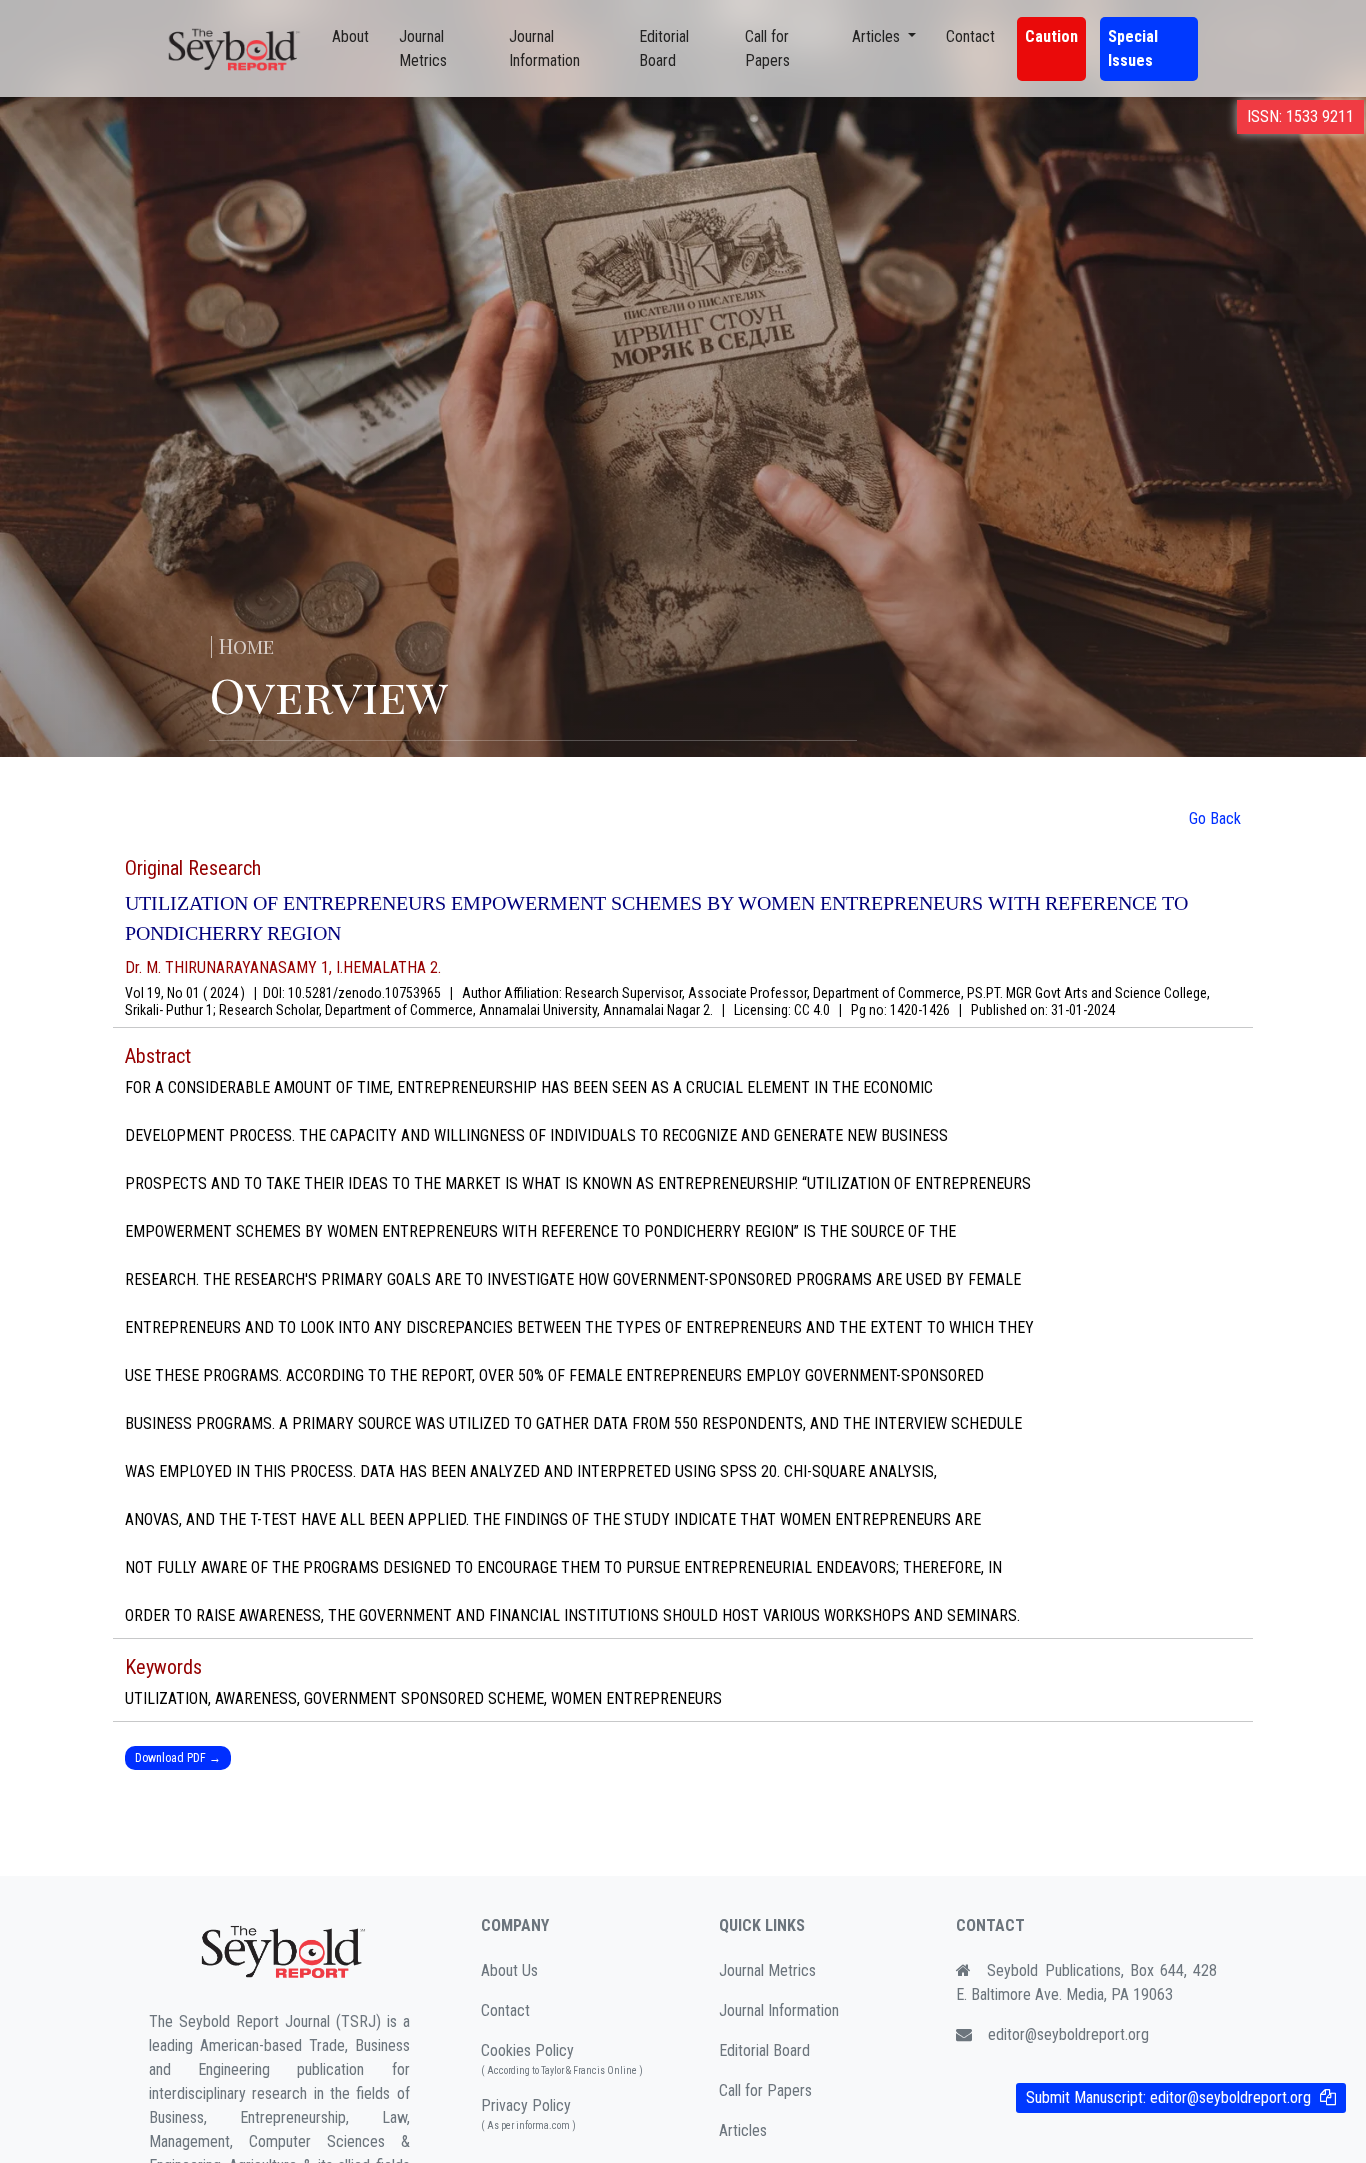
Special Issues (1133, 48)
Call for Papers (767, 48)
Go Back (1215, 818)
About (350, 36)
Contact (970, 36)
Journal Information (544, 48)
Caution (1051, 36)
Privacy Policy (528, 2113)
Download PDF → (178, 1758)
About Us (509, 1970)
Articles (743, 2130)
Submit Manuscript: (1168, 2097)
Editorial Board (664, 48)
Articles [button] (878, 36)
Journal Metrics (423, 48)
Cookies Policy (562, 2058)
